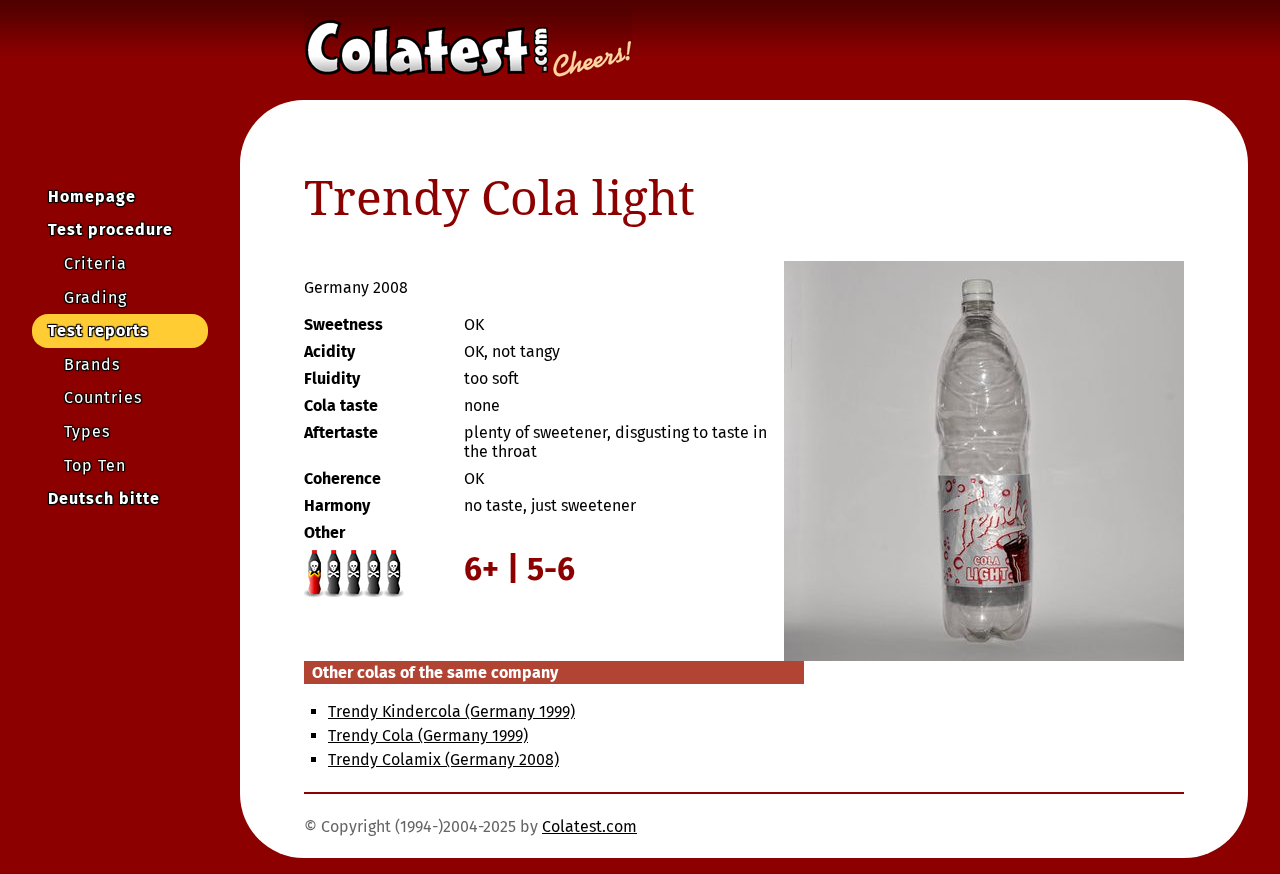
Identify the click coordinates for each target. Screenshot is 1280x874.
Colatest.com (589, 826)
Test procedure (110, 229)
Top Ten (95, 465)
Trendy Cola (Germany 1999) (428, 735)
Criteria (95, 263)
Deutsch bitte (104, 498)
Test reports (98, 330)
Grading (95, 297)
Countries (103, 397)
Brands (92, 364)
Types (87, 431)
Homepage (92, 196)
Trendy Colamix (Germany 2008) (443, 759)
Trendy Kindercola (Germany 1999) (451, 711)
